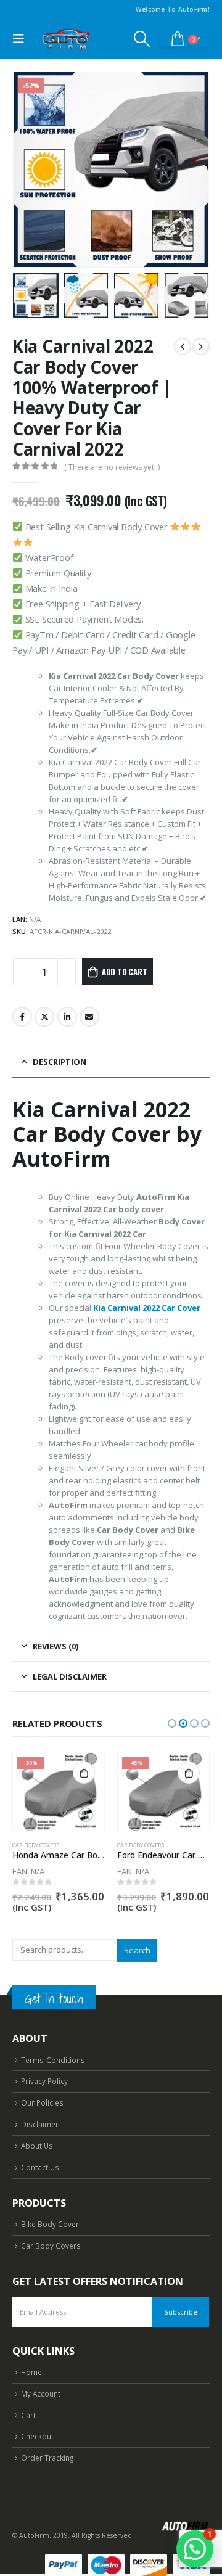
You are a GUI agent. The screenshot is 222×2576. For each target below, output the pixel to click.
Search (137, 1950)
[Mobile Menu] (22, 39)
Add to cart (125, 972)
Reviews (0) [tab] (55, 1646)
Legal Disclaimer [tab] (70, 1676)
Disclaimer (40, 2124)
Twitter (44, 1017)
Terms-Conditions (53, 2060)
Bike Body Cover (50, 2224)
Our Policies (42, 2102)
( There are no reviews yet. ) (112, 467)
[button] (28, 170)
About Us (37, 2146)
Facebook (22, 1017)
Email (89, 1017)
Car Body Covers (36, 1845)
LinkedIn (67, 1017)
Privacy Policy (44, 2081)
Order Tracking (47, 2458)
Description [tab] (60, 1062)
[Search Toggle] (142, 39)
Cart (28, 2415)
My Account (41, 2393)
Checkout (37, 2436)
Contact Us (40, 2167)
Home (31, 2372)
